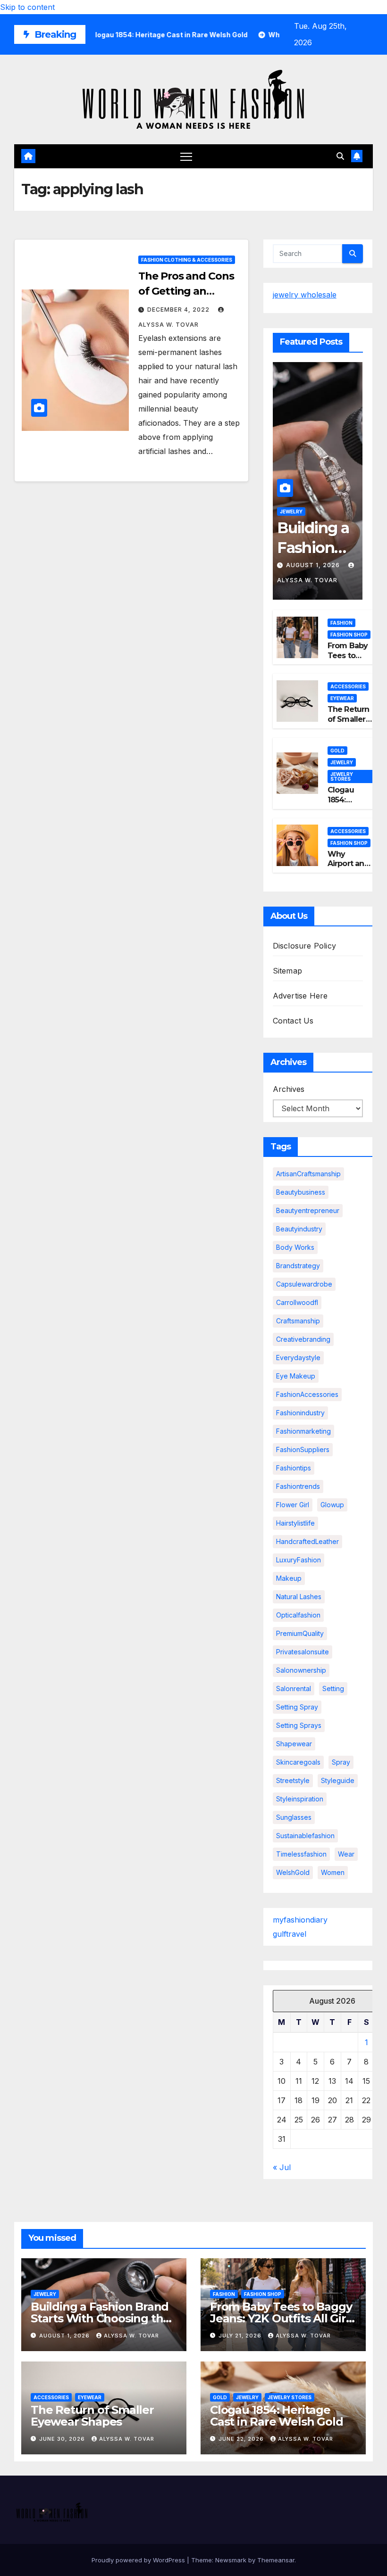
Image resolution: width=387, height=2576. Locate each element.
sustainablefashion (305, 1836)
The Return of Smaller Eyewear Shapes (349, 724)
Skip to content (27, 7)
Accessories (348, 686)
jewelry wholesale (305, 295)
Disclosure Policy (304, 946)
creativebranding (303, 1339)
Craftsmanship (298, 1321)
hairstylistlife (295, 1523)
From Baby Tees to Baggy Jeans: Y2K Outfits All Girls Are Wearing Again (282, 2318)
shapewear (294, 1744)
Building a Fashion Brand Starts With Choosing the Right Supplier (100, 2318)
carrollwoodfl (297, 1302)
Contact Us (293, 1021)
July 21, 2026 (241, 2336)
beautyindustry (299, 1229)
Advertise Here (300, 996)
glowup (332, 1505)
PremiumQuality (300, 1633)
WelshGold (293, 1872)
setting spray (297, 1707)
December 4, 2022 (179, 310)
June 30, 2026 (63, 2439)
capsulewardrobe (304, 1284)
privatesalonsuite (303, 1652)
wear (346, 1854)
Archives (289, 1089)
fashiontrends (298, 1486)
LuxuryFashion (299, 1560)
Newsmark (231, 2560)
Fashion (341, 623)
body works (295, 1247)
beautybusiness (301, 1192)
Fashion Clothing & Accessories (187, 260)
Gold (337, 751)
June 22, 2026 (242, 2439)
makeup (289, 1578)
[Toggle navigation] (186, 156)
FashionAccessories (307, 1394)
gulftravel (290, 1934)
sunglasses (294, 1817)
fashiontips (294, 1468)
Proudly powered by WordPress (139, 2560)
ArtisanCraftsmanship (308, 1174)
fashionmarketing (303, 1431)
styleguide (338, 1780)
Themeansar (276, 2560)
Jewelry (291, 512)
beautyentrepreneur (308, 1210)
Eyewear (342, 698)
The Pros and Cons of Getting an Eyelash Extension (186, 291)
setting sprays (299, 1725)
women (333, 1872)
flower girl (293, 1505)
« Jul (282, 2167)
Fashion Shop (349, 635)
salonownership (301, 1670)
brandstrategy (298, 1266)
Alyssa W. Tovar (131, 2336)
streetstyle (293, 1780)
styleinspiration (300, 1799)
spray (341, 1762)
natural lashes (299, 1597)
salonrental (294, 1688)
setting (333, 1688)
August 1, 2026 (314, 565)
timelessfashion (301, 1854)
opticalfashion (298, 1615)
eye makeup (296, 1376)
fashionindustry (300, 1413)
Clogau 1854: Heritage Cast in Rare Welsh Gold (276, 2416)
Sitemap (287, 971)
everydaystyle (298, 1358)
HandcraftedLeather (307, 1541)
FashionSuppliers (303, 1449)
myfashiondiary (300, 1920)
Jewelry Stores (342, 776)
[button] (340, 156)
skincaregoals (298, 1762)
